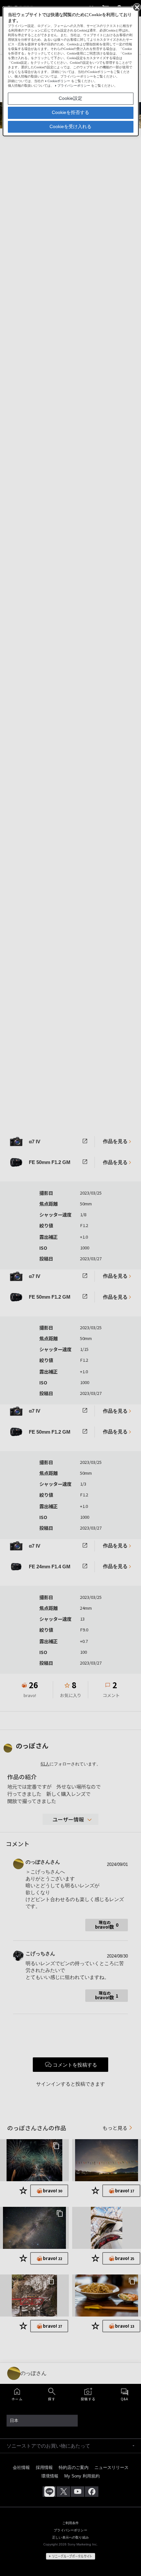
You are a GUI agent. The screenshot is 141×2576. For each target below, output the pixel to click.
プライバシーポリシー (74, 86)
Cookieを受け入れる (70, 126)
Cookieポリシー (59, 81)
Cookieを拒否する (70, 112)
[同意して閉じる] (136, 7)
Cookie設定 (70, 98)
